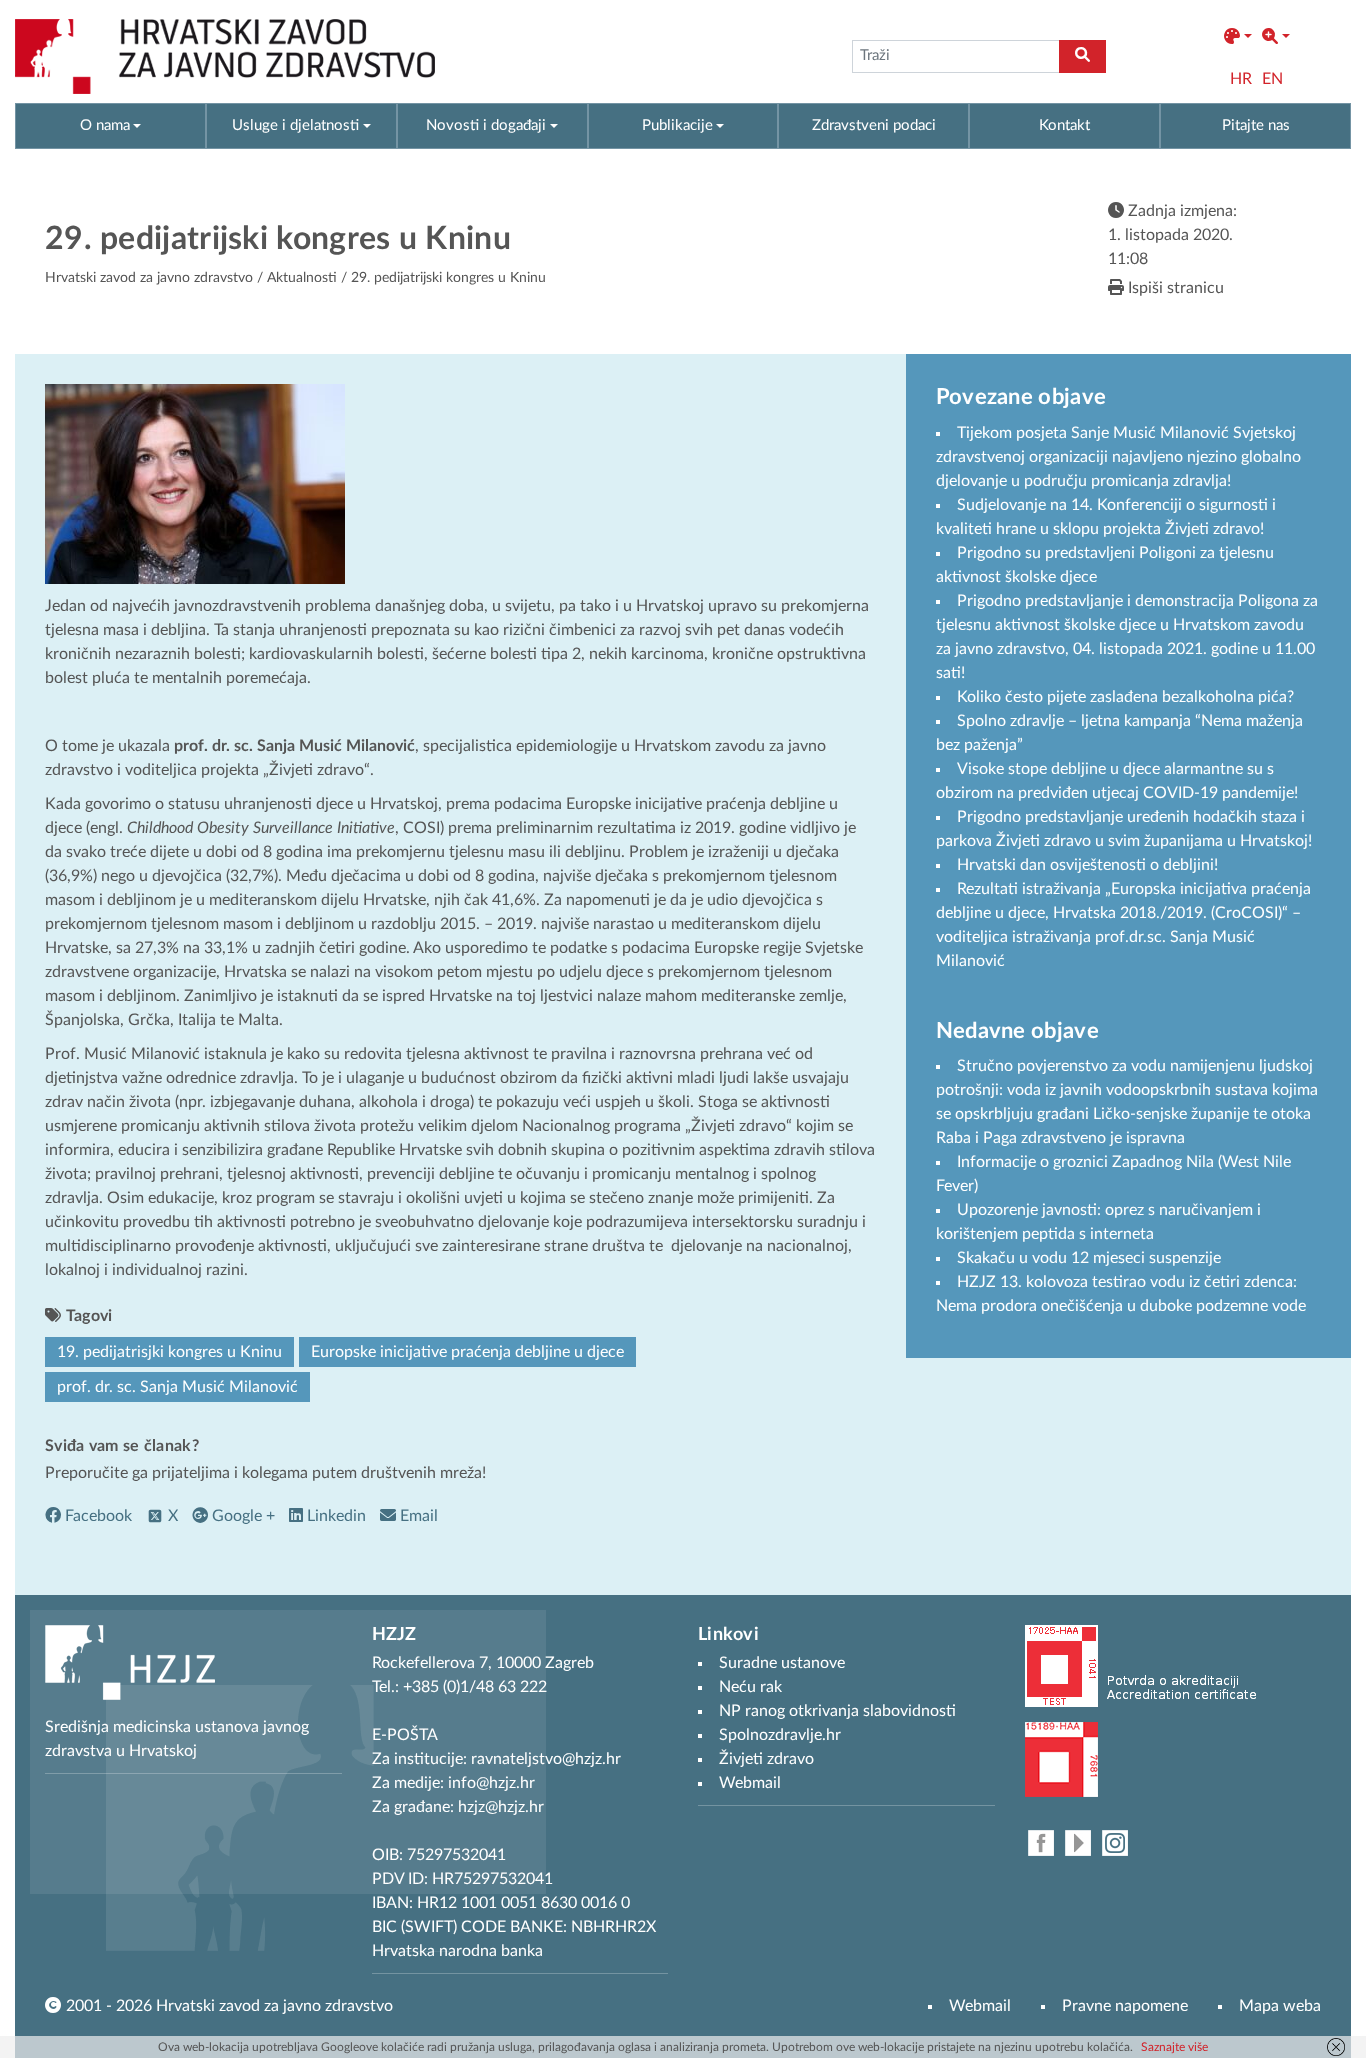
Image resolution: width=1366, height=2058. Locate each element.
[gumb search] (1082, 56)
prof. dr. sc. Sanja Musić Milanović (177, 1387)
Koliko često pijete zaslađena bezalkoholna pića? (1127, 697)
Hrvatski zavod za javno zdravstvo (149, 278)
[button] (1238, 37)
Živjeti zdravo (766, 1759)
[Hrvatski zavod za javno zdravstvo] (225, 56)
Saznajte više (1174, 2047)
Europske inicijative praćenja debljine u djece (467, 1352)
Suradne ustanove (782, 1663)
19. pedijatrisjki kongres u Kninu (169, 1352)
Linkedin (334, 1516)
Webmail (980, 2006)
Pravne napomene (1125, 2006)
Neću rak (750, 1687)
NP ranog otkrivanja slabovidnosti (837, 1711)
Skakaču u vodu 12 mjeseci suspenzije (1089, 1258)
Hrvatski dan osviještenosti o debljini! (1087, 865)
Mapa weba (1280, 2006)
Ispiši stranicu (1174, 288)
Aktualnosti (302, 278)
